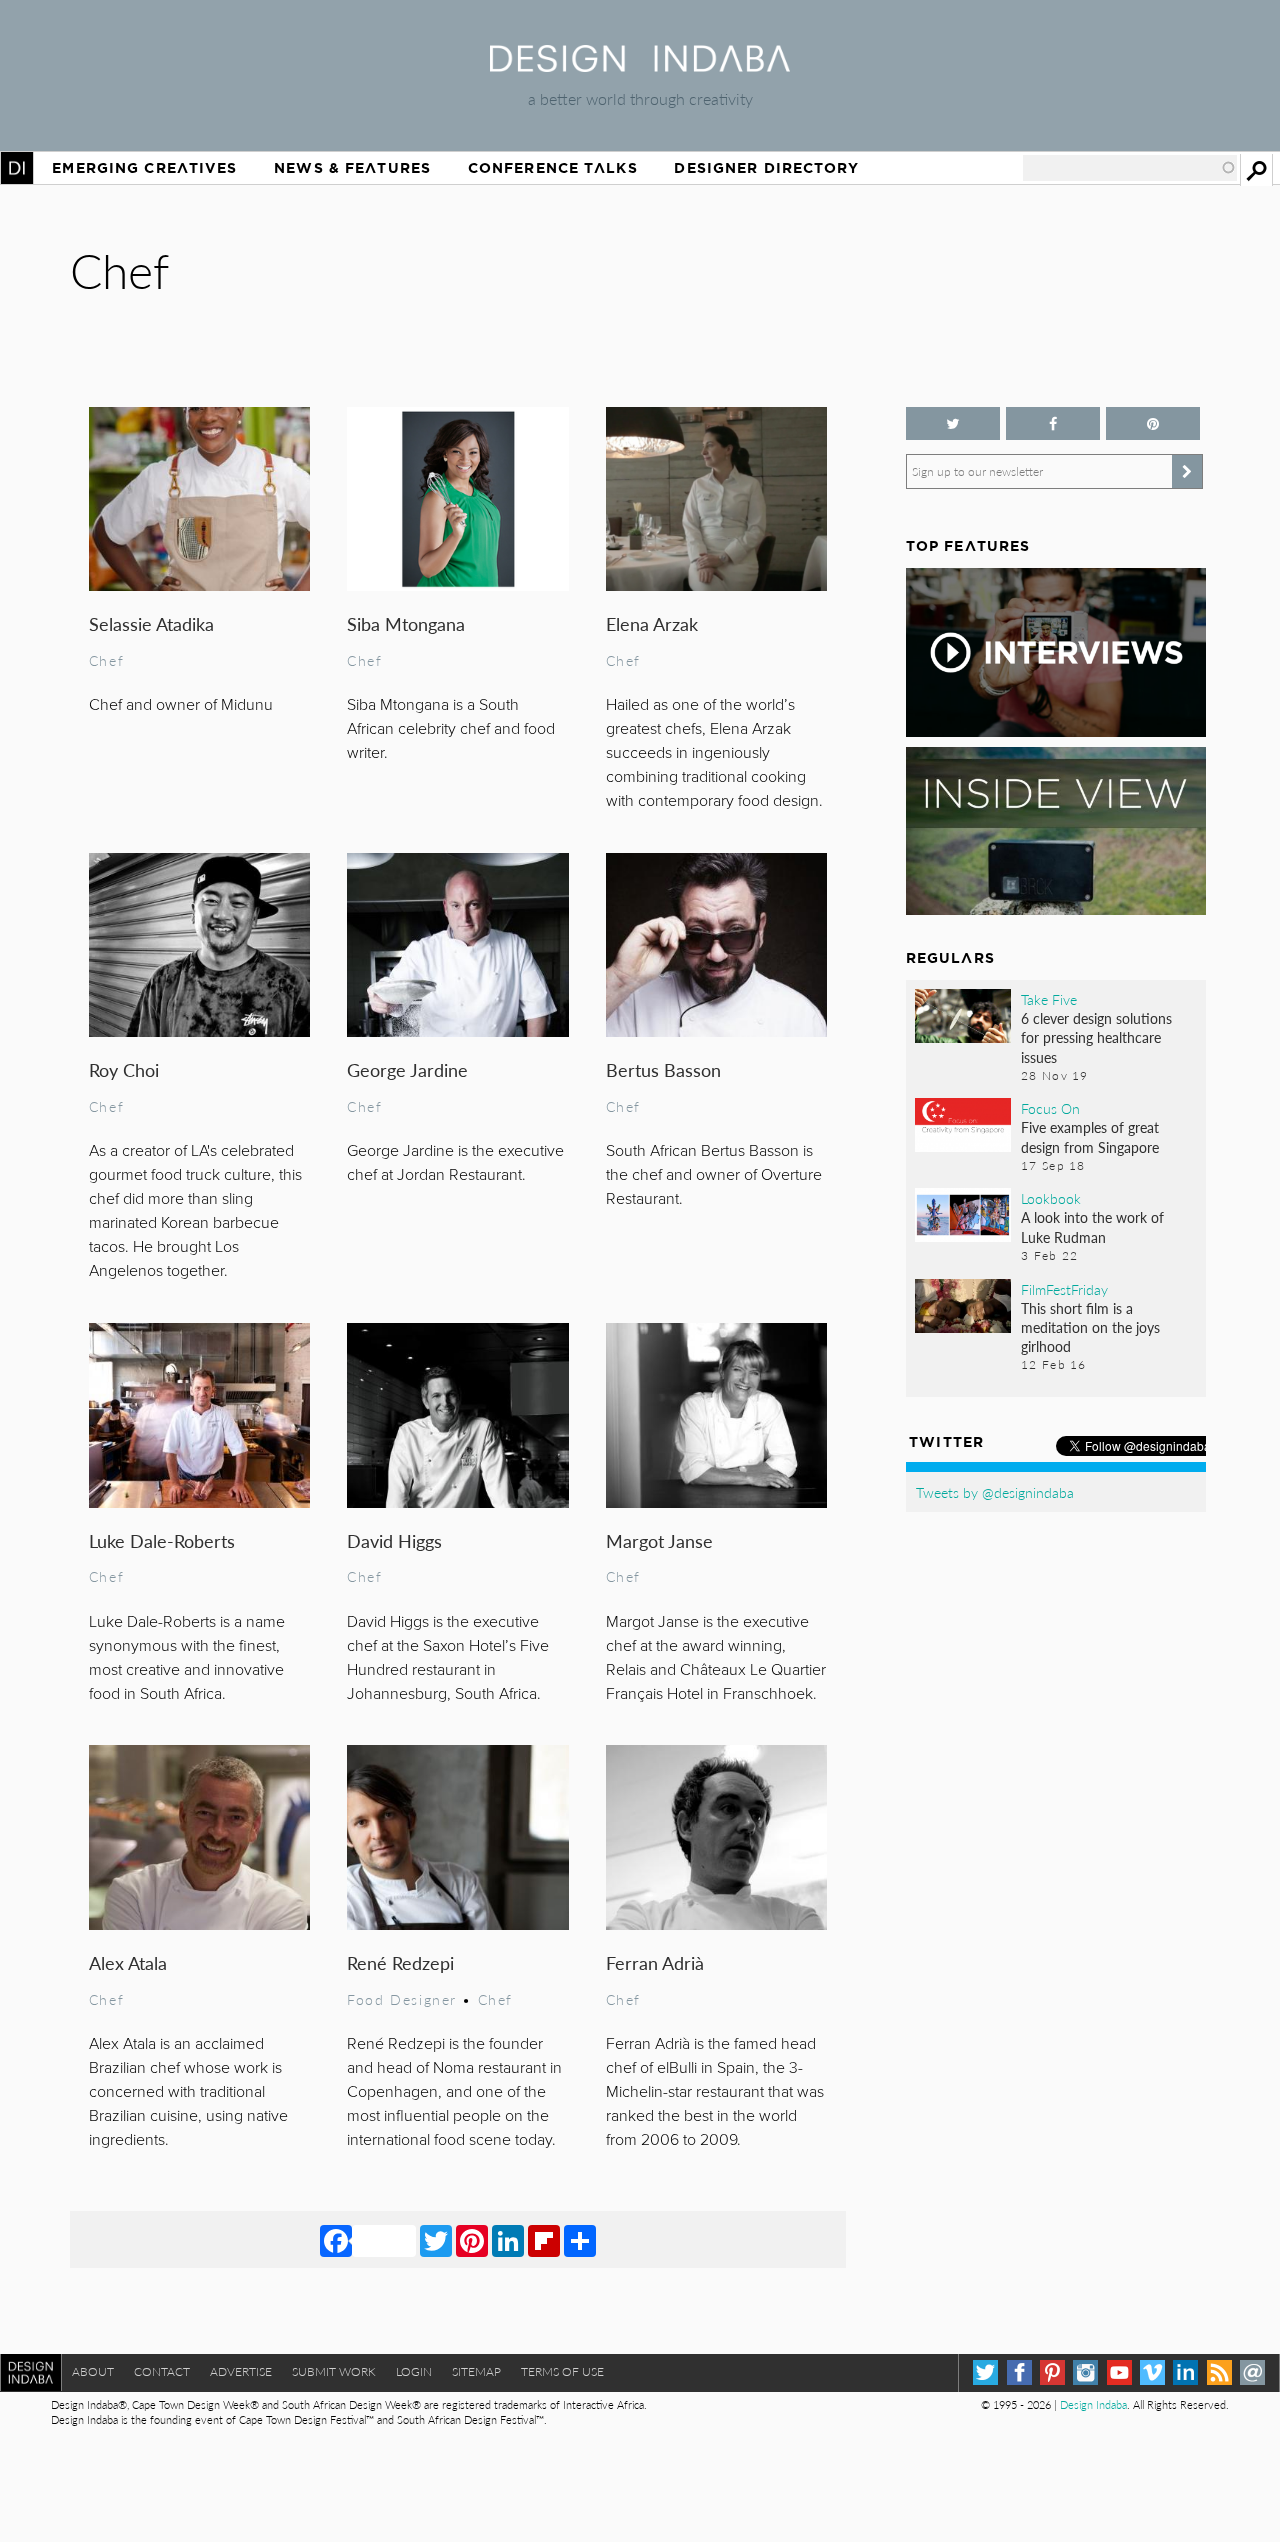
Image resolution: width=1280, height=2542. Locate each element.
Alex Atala (128, 1962)
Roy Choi (124, 1069)
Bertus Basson (663, 1069)
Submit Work (334, 2371)
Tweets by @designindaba (995, 1492)
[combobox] (1130, 168)
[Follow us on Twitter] (953, 423)
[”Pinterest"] (1153, 423)
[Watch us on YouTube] (1119, 2372)
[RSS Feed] (1219, 2372)
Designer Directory (766, 168)
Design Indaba (1093, 2404)
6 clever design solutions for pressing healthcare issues (1096, 1037)
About (93, 2371)
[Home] (640, 65)
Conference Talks (553, 168)
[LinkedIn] (508, 2240)
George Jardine (407, 1069)
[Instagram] (1085, 2372)
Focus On (1050, 1108)
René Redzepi (400, 1962)
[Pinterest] (472, 2240)
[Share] (580, 2240)
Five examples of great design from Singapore (1090, 1136)
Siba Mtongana (406, 623)
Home (17, 168)
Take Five (1049, 999)
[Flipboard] (544, 2240)
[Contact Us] (1252, 2372)
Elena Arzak (652, 623)
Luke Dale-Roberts (162, 1540)
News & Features (352, 168)
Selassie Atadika (151, 623)
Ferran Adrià (655, 1962)
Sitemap (476, 2371)
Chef (106, 660)
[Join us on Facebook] (1053, 423)
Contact (162, 2371)
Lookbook (1051, 1198)
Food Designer (402, 1999)
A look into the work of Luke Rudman (1092, 1226)
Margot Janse (659, 1540)
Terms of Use (562, 2371)
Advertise (241, 2371)
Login (414, 2371)
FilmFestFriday (1064, 1289)
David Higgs (394, 1540)
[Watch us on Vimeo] (1152, 2372)
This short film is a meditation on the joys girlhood (1090, 1327)
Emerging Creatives (144, 168)
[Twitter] (436, 2240)
